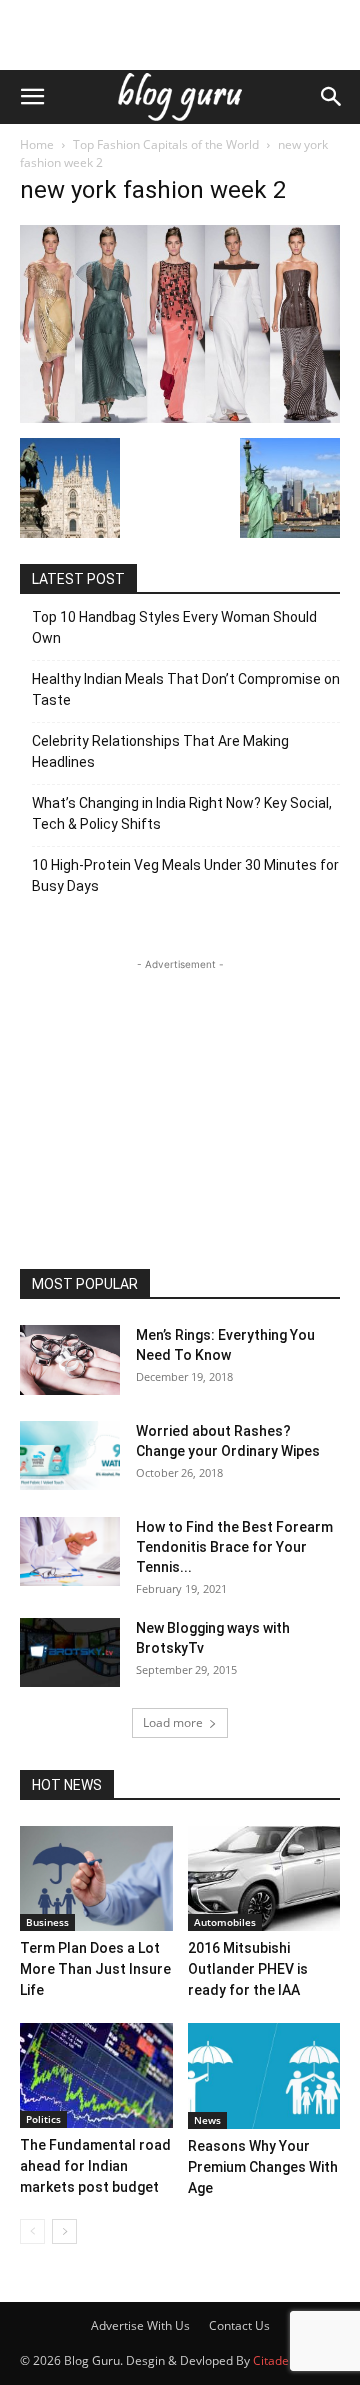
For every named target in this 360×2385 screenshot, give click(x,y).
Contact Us (239, 2325)
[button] (32, 97)
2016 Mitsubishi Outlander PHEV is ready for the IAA (248, 1969)
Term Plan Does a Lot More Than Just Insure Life (95, 1969)
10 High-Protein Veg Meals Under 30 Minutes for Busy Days (185, 875)
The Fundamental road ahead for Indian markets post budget (95, 2166)
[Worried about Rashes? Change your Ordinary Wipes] (70, 1455)
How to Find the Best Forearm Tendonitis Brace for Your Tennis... (234, 1547)
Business (47, 1922)
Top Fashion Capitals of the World (166, 144)
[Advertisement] (180, 35)
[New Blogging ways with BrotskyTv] (70, 1652)
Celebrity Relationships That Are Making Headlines (160, 751)
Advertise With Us (140, 2325)
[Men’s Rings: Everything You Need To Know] (70, 1359)
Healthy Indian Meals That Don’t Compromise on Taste (186, 689)
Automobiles (225, 1922)
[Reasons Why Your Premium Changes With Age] (264, 2076)
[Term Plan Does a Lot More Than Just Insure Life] (96, 1878)
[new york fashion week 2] (180, 417)
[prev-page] (32, 2231)
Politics (43, 2119)
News (207, 2120)
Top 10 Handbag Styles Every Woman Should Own (174, 627)
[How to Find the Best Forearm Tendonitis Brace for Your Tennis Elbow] (70, 1551)
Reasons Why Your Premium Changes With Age (263, 2167)
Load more (173, 1722)
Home (37, 144)
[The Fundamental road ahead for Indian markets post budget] (96, 2075)
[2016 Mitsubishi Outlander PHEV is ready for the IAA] (264, 1878)
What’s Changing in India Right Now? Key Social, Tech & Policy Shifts (182, 813)
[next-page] (64, 2231)
